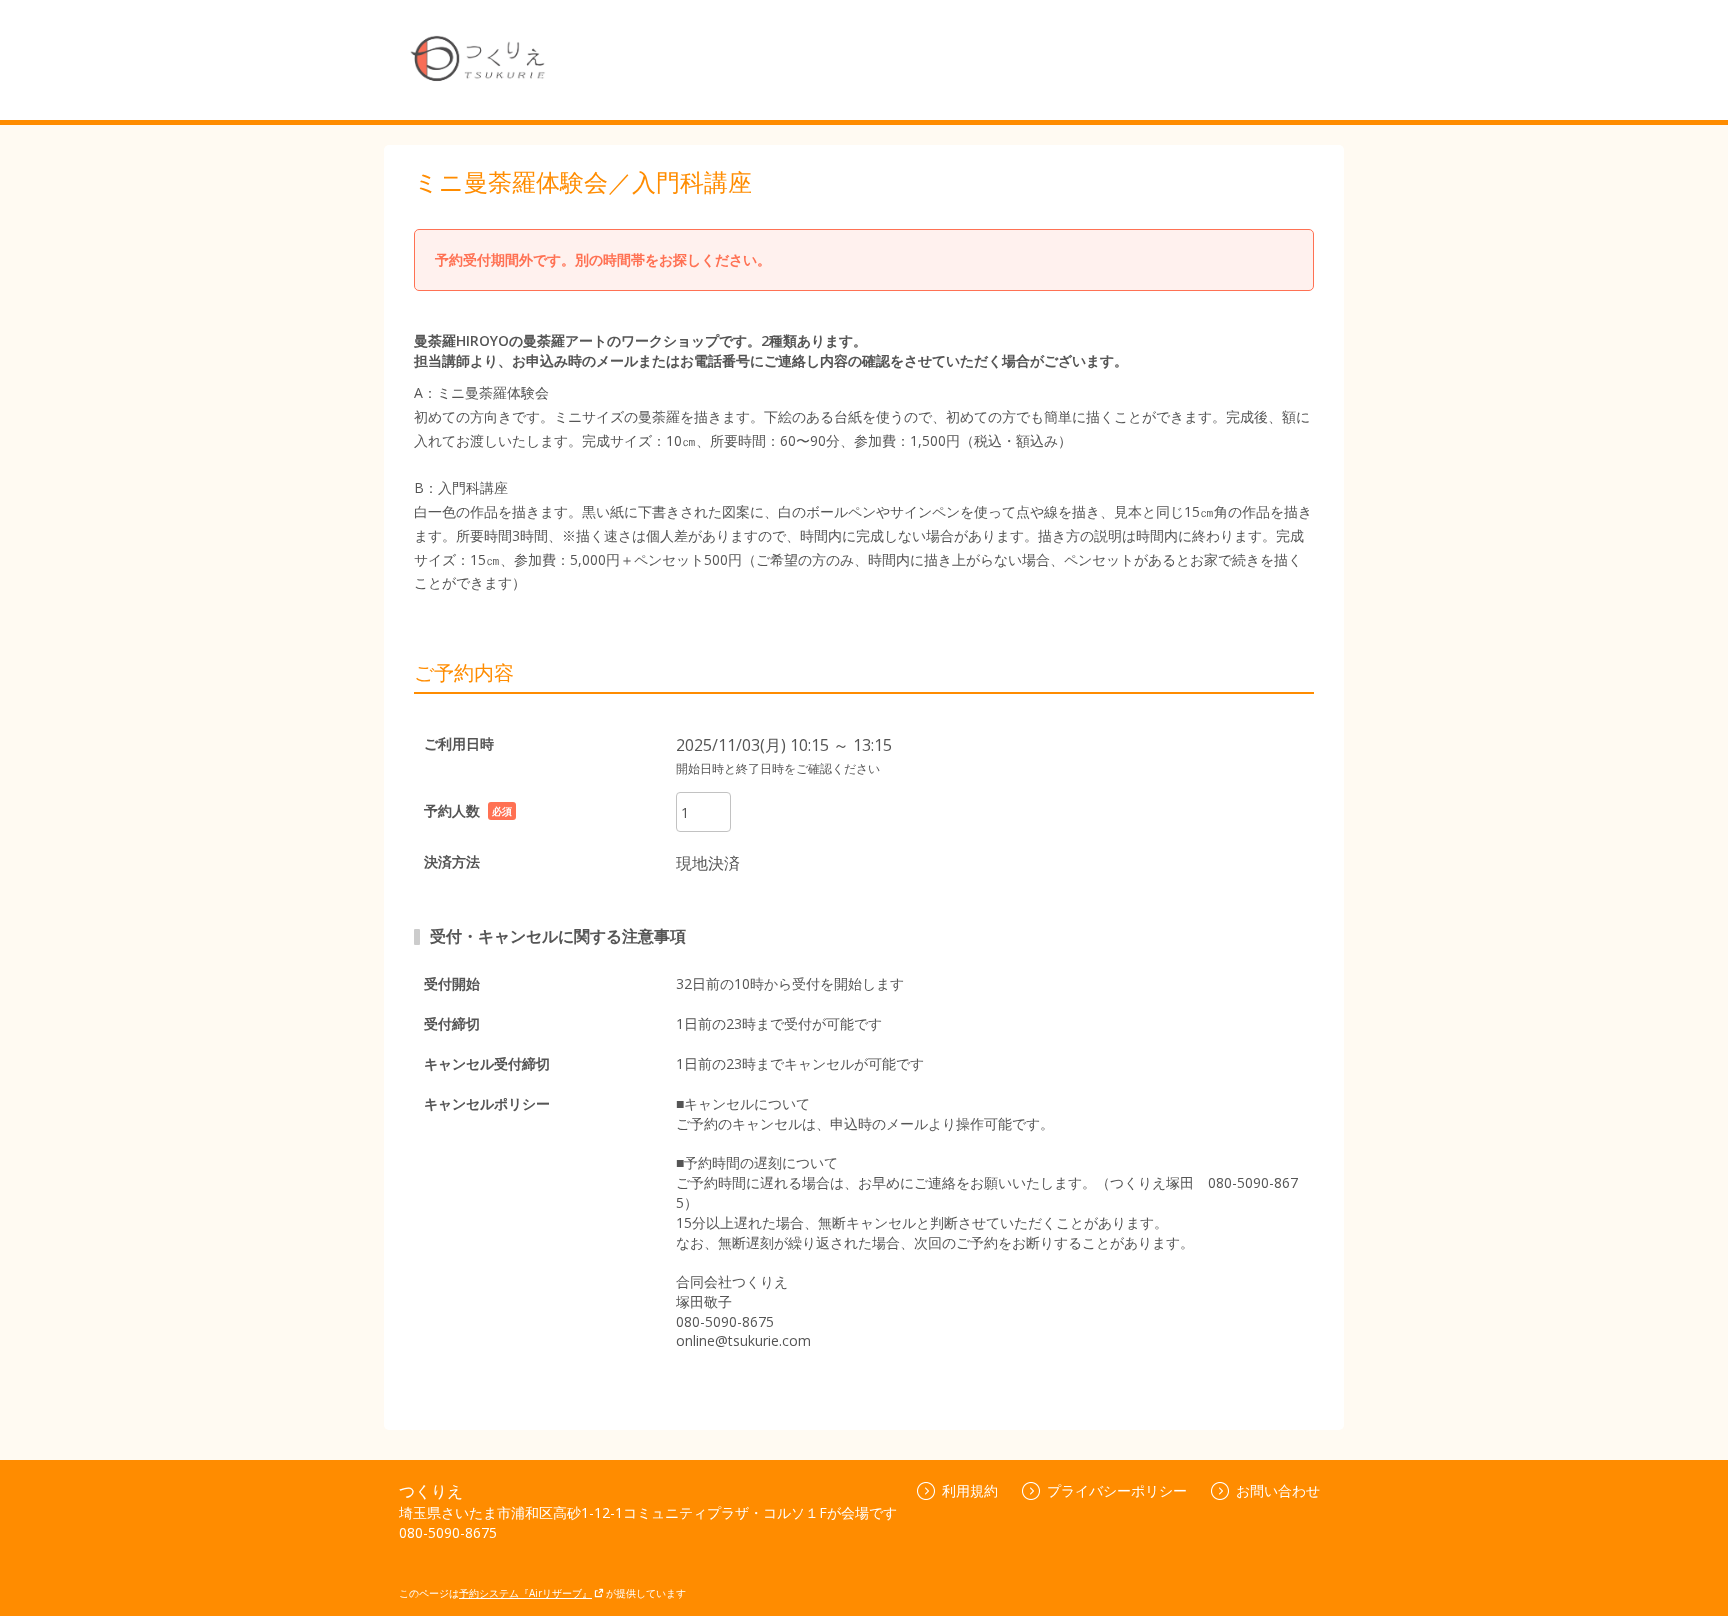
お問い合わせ (1278, 1490)
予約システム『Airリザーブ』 (525, 1593)
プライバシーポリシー (1117, 1490)
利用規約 (970, 1490)
